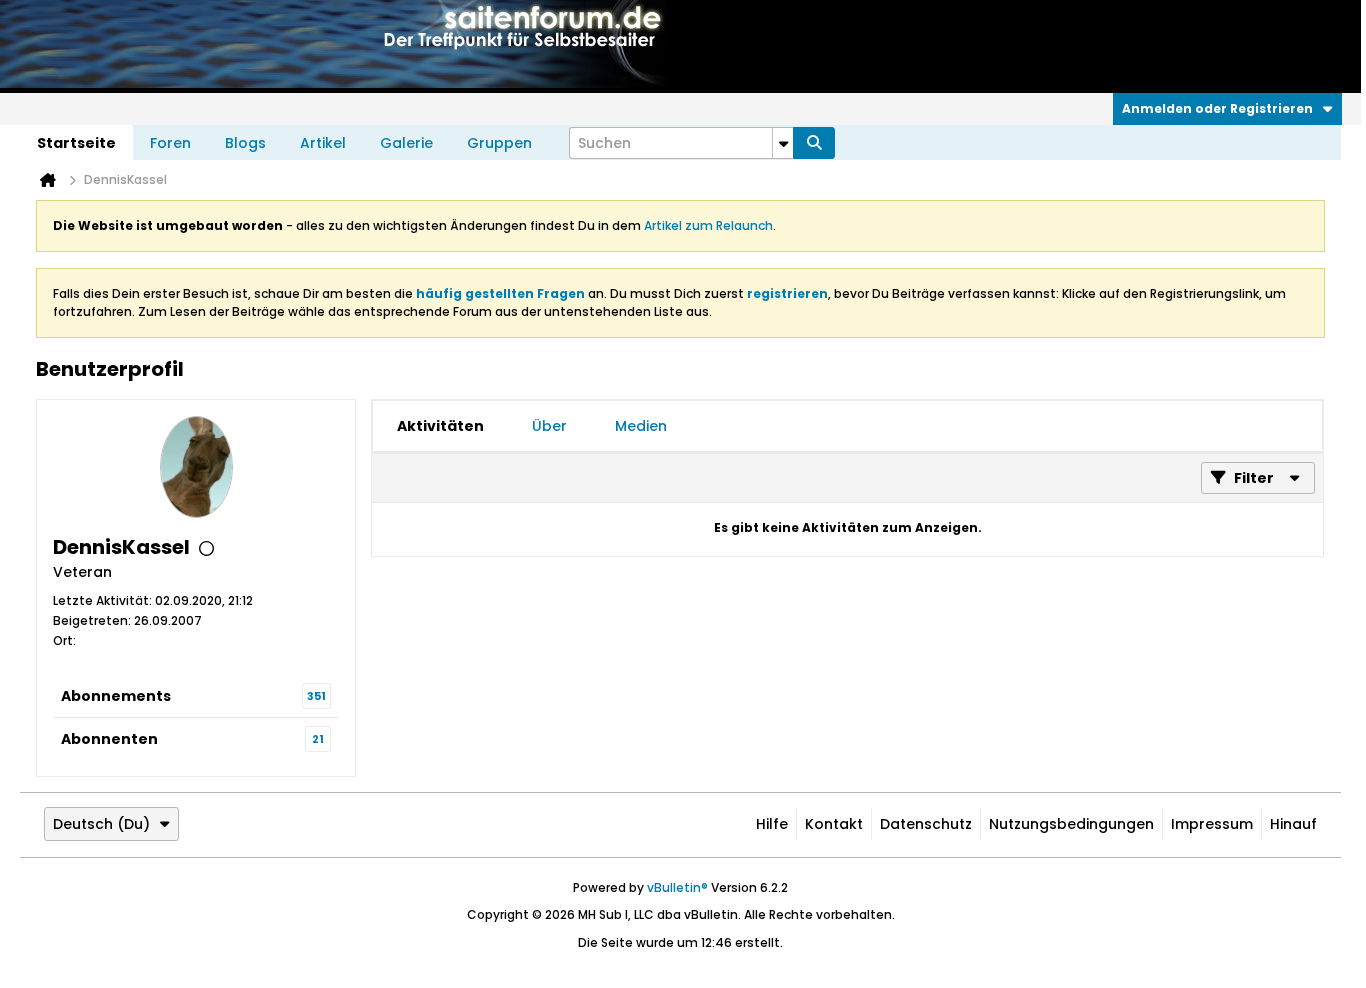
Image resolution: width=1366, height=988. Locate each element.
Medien (641, 426)
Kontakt (834, 824)
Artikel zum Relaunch (708, 225)
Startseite (76, 143)
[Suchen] (814, 143)
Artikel (323, 143)
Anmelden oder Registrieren (1217, 108)
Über (549, 426)
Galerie (406, 143)
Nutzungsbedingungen (1071, 824)
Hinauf (1293, 824)
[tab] (440, 426)
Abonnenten (109, 739)
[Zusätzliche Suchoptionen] (783, 143)
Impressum (1212, 824)
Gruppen (499, 143)
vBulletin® (677, 887)
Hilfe (772, 824)
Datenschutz (926, 824)
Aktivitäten (440, 426)
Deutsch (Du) (101, 824)
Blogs (245, 143)
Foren (170, 143)
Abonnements (116, 696)
